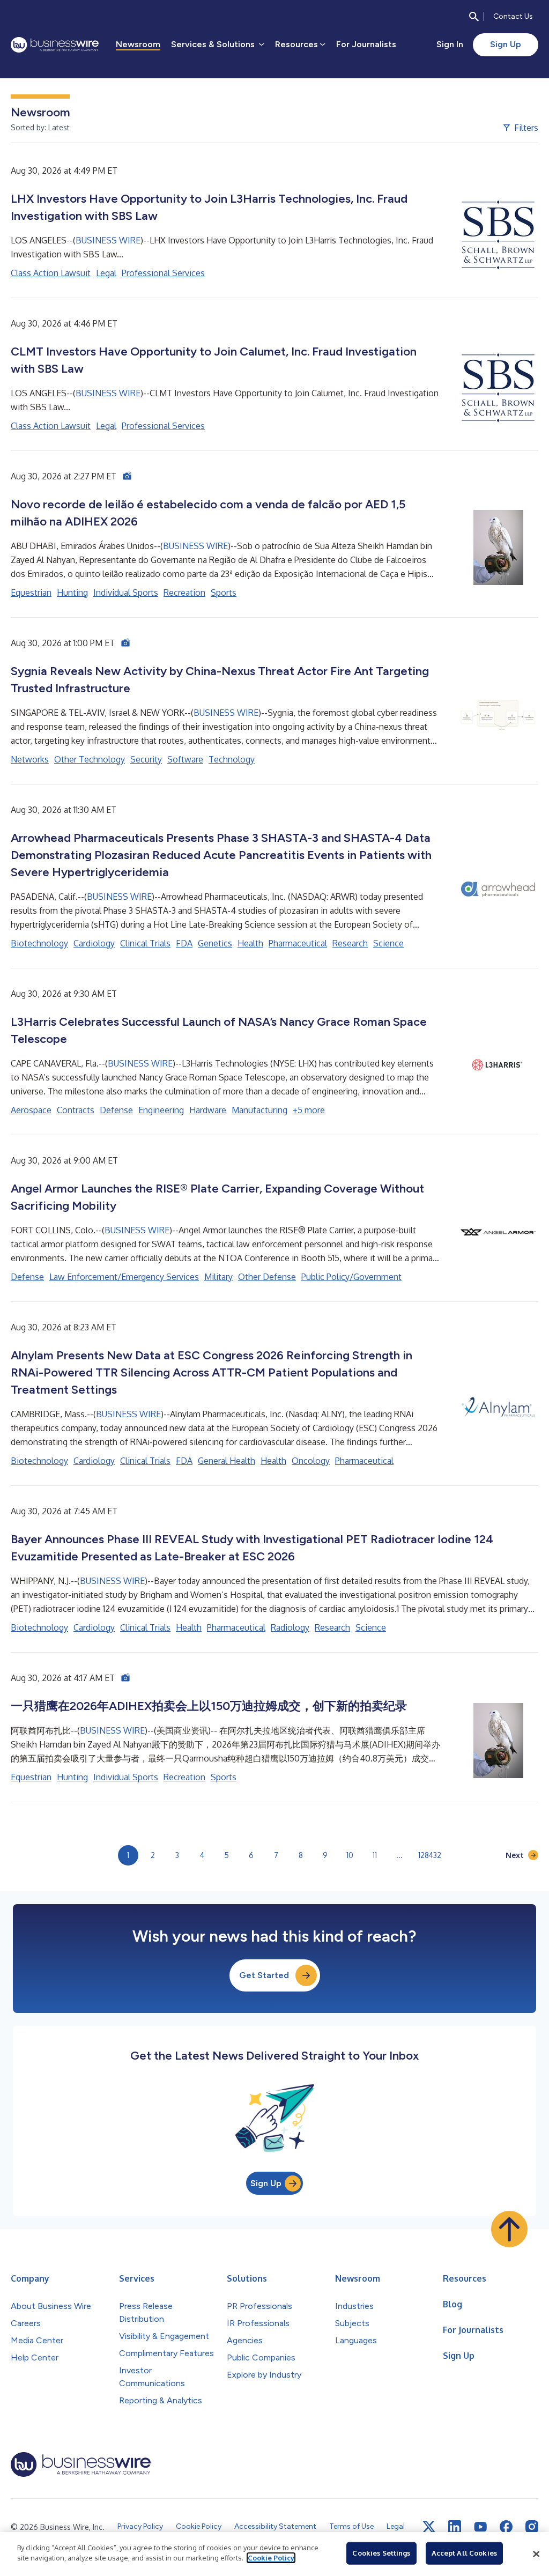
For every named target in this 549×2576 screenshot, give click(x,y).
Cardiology (94, 943)
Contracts (76, 1110)
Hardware (208, 1110)
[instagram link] (532, 2527)
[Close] (536, 2554)
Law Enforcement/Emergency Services (124, 1277)
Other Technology (90, 759)
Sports (224, 593)
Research (350, 943)
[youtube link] (480, 2527)
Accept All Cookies (464, 2553)
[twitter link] (429, 2527)
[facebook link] (506, 2527)
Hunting (72, 593)
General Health (227, 1461)
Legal (106, 273)
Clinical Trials (145, 943)
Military (218, 1277)
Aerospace (31, 1110)
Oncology (311, 1461)
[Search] (474, 17)
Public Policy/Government (351, 1277)
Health (250, 943)
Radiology (290, 1627)
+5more (309, 1110)
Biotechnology (39, 943)
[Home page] (55, 45)
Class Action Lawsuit (51, 273)
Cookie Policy (271, 2558)
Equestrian (31, 593)
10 (350, 1855)
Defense (116, 1110)
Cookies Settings (381, 2553)
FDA (184, 943)
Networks (30, 759)
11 (375, 1855)
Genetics (215, 943)
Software (185, 759)
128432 (430, 1855)
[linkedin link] (455, 2527)
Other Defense (267, 1277)
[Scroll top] (509, 2229)
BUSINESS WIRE (108, 240)
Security (146, 759)
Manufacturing (259, 1110)
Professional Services (163, 273)
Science (388, 943)
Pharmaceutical (298, 943)
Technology (232, 759)
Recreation (184, 593)
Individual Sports (126, 593)
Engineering (161, 1110)
